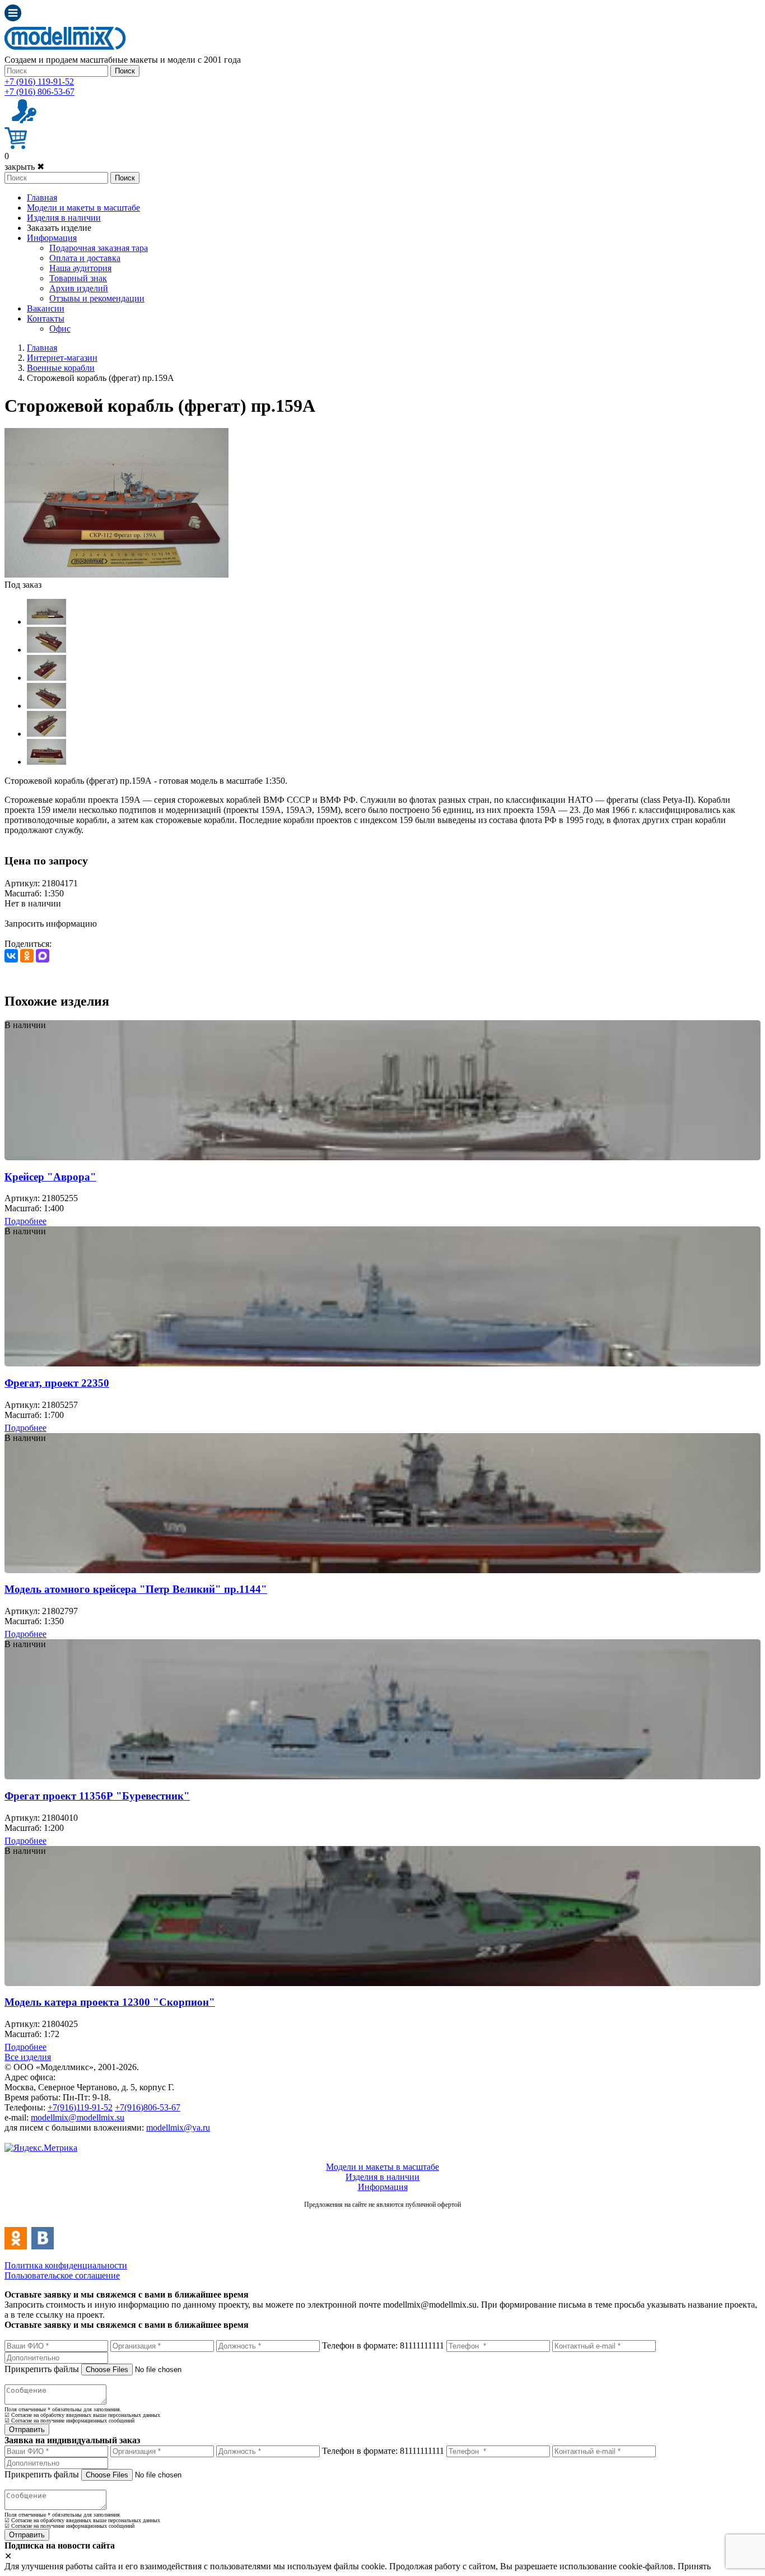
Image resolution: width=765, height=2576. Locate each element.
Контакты (46, 318)
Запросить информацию (51, 924)
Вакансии (46, 308)
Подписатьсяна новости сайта (382, 2217)
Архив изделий (79, 288)
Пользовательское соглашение (62, 2275)
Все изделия (28, 2057)
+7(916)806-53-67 (148, 2107)
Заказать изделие (59, 228)
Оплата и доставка (85, 258)
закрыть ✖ (24, 167)
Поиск (125, 71)
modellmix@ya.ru (178, 2128)
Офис (60, 329)
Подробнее (25, 1221)
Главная (42, 197)
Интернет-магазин (62, 358)
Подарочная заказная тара (99, 248)
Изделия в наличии (64, 218)
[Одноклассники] (27, 956)
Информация (52, 238)
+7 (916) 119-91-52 (39, 82)
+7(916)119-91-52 (80, 2107)
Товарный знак (78, 278)
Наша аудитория (80, 268)
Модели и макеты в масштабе (83, 208)
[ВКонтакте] (11, 956)
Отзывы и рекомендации (97, 298)
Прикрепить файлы (42, 2369)
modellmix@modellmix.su (78, 2117)
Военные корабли (61, 368)
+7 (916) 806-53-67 (39, 92)
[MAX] (43, 956)
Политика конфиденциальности (66, 2265)
